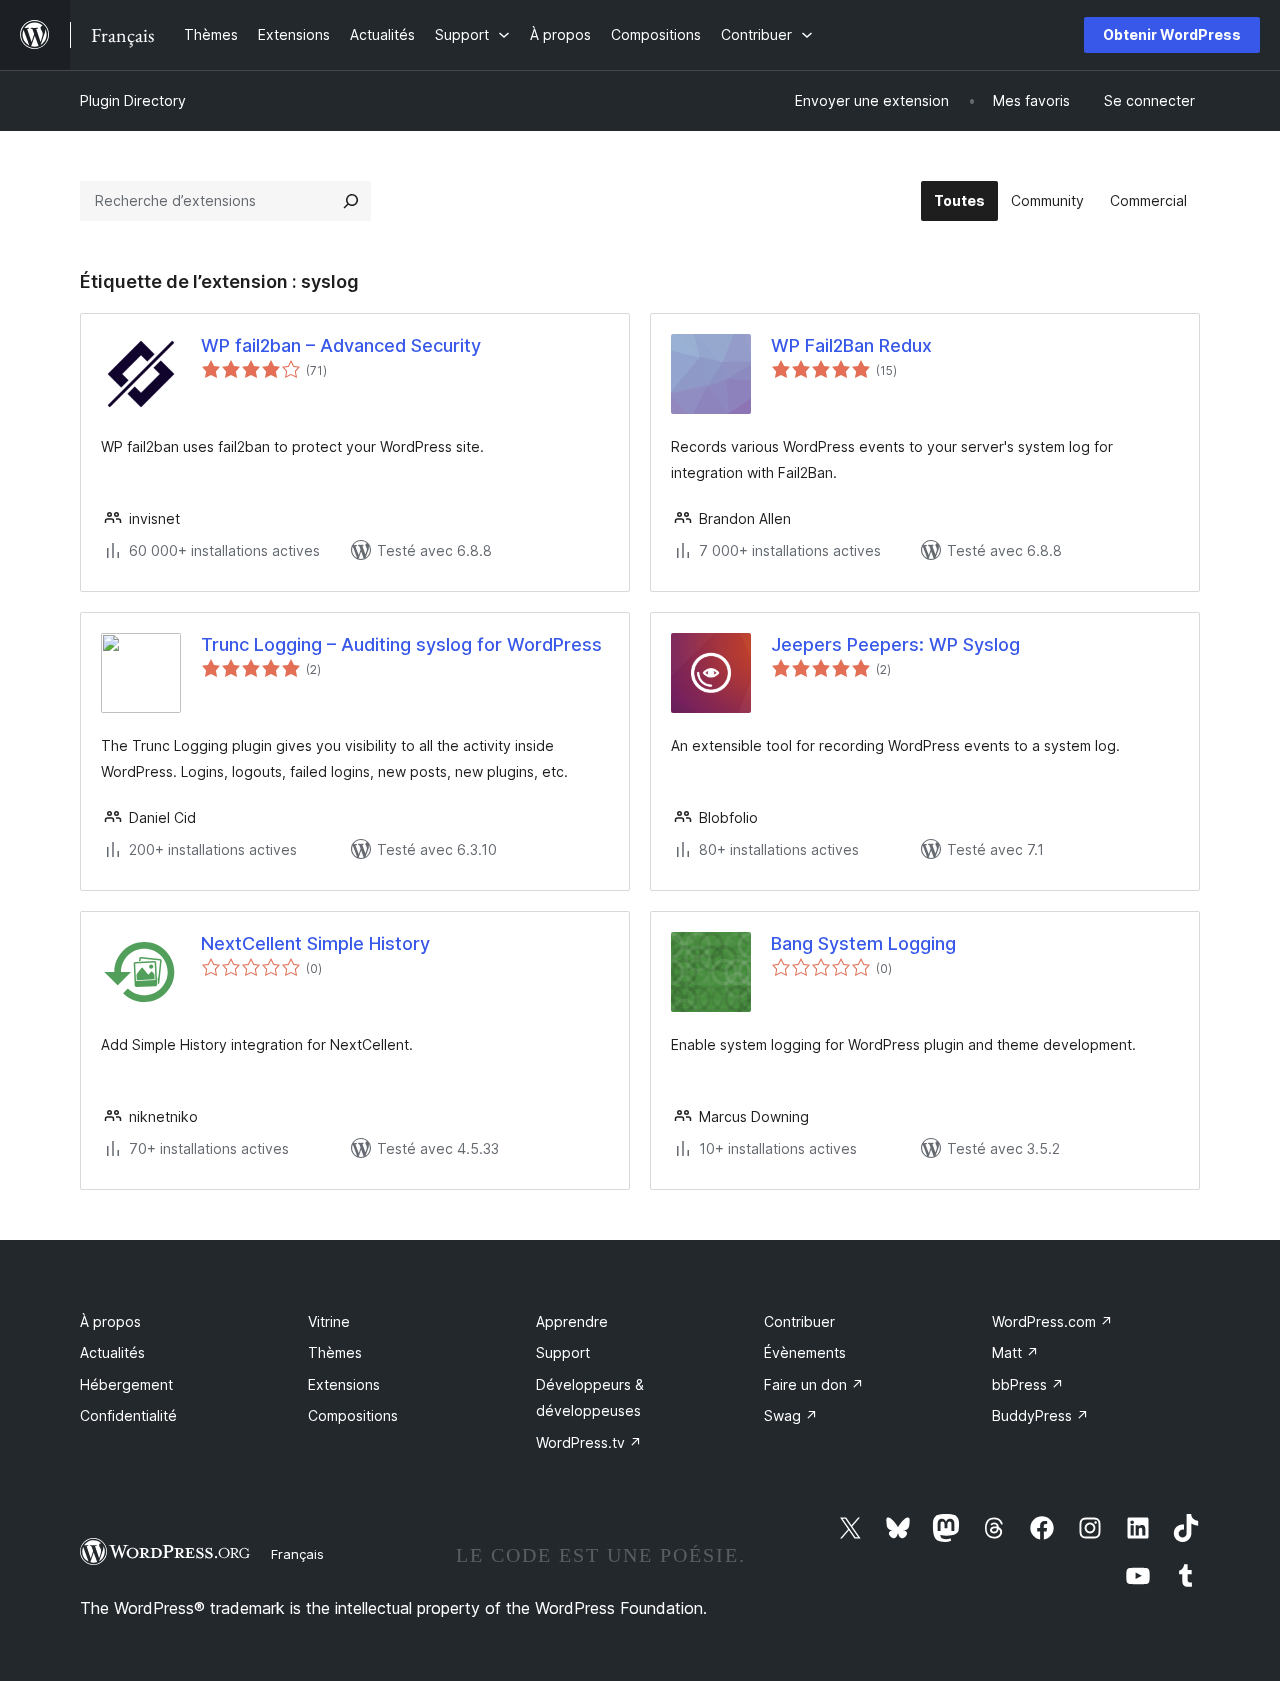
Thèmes (335, 1352)
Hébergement (126, 1384)
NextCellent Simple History (315, 943)
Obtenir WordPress (1172, 34)
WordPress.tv (589, 1442)
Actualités (112, 1352)
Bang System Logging (863, 943)
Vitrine (329, 1321)
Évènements (805, 1352)
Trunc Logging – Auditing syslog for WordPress (401, 644)
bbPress (1028, 1384)
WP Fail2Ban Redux (851, 345)
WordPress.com (1052, 1321)
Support (563, 1352)
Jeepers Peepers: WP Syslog (895, 644)
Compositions (353, 1415)
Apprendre (572, 1321)
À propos (110, 1321)
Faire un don (814, 1384)
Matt (1015, 1352)
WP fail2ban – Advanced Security (341, 345)
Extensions (344, 1384)
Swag (791, 1415)
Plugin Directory (133, 100)
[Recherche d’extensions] (351, 201)
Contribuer (799, 1321)
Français (297, 1554)
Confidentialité (128, 1415)
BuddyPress (1040, 1415)
